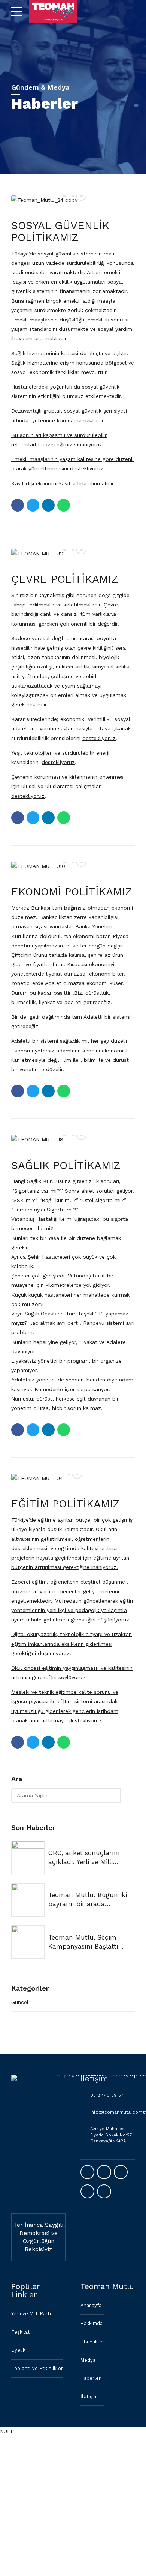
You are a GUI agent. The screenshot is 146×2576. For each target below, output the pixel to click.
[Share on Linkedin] (48, 505)
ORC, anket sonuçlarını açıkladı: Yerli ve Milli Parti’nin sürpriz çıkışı (84, 1858)
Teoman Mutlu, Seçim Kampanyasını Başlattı (83, 1942)
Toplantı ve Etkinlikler (37, 2368)
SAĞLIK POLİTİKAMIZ (66, 1165)
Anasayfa (91, 2305)
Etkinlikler (92, 2342)
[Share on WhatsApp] (64, 505)
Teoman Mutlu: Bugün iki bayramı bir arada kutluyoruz (88, 1900)
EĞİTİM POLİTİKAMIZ (66, 1504)
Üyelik (18, 2350)
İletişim (89, 2397)
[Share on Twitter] (33, 505)
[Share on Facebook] (18, 505)
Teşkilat (21, 2332)
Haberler (91, 2378)
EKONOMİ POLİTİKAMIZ (72, 892)
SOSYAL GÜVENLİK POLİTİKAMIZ (60, 231)
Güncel (20, 2002)
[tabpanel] (73, 1478)
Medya (88, 2360)
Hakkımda (92, 2323)
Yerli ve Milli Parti (31, 2314)
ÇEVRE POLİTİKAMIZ (65, 579)
